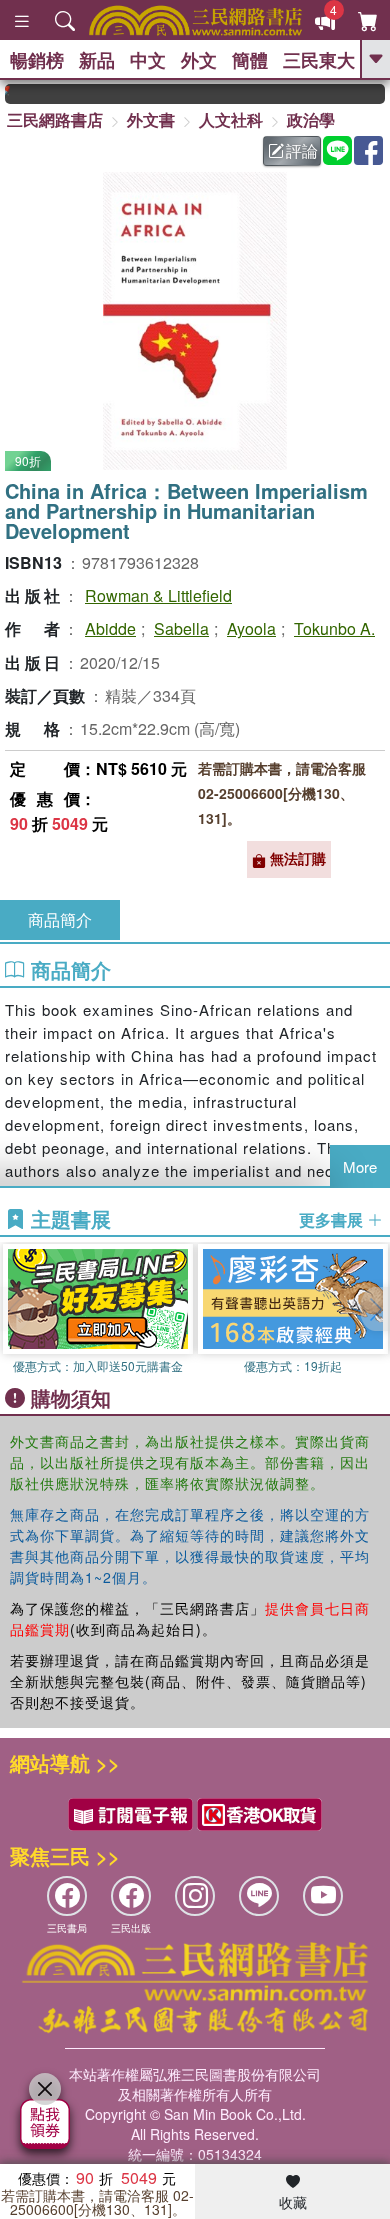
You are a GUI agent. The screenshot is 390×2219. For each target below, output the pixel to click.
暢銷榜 (37, 60)
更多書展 (333, 1220)
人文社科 (231, 119)
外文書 (151, 119)
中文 (148, 60)
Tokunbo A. (334, 628)
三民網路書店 (55, 119)
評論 (302, 150)
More (360, 1166)
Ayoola (251, 628)
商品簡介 (60, 919)
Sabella (181, 628)
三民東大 (319, 60)
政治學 (311, 119)
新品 (97, 60)
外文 (199, 60)
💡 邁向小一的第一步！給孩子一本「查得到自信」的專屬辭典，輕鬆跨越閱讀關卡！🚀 (379, 94)
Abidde (110, 628)
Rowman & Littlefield (158, 595)
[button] (375, 1309)
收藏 (293, 2202)
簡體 (250, 60)
